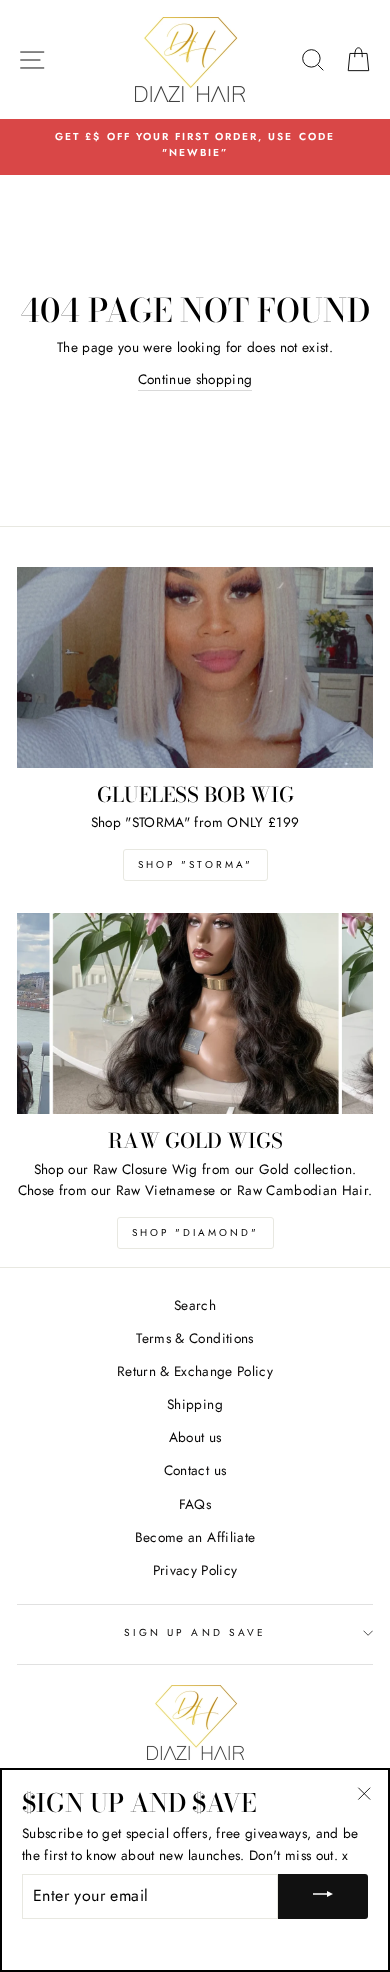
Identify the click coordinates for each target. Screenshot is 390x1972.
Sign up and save (195, 1632)
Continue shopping (195, 379)
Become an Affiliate (195, 1537)
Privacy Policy (195, 1570)
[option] (195, 145)
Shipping (195, 1404)
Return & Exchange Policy (195, 1371)
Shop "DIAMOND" (195, 1232)
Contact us (195, 1470)
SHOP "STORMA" (195, 864)
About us (195, 1437)
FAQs (195, 1504)
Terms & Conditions (194, 1338)
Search (195, 1305)
